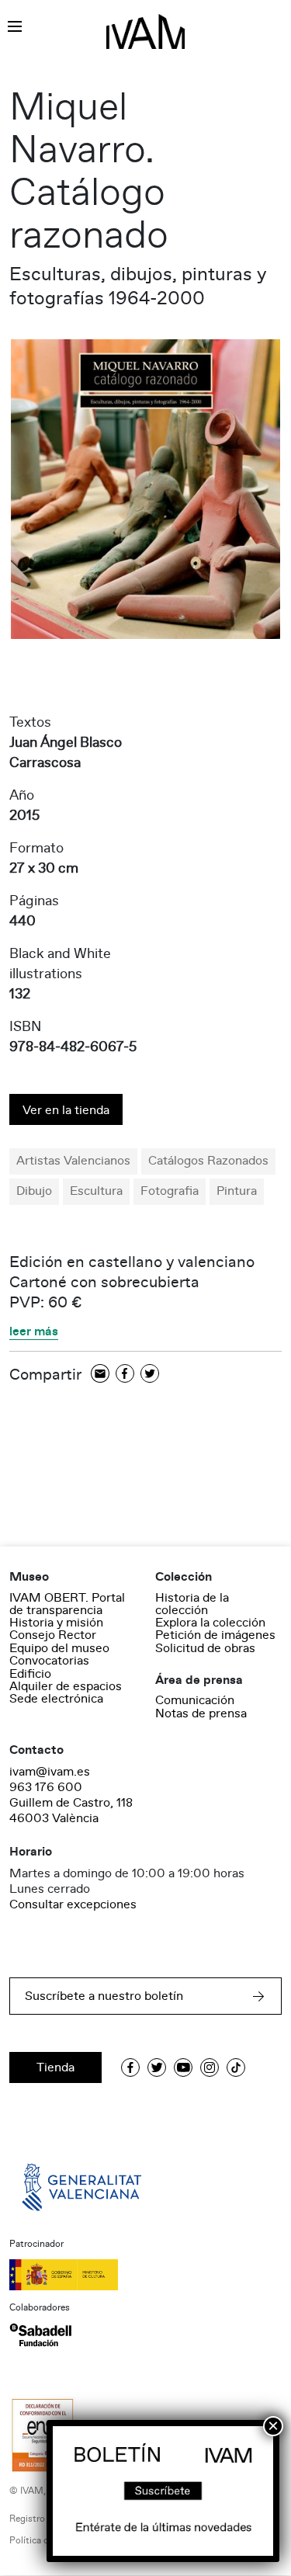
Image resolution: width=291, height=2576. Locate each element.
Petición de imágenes (215, 1635)
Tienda (55, 2067)
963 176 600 (46, 1787)
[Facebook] (125, 1375)
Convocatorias (49, 1661)
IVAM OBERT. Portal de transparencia (67, 1604)
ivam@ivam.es (50, 1772)
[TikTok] (236, 2067)
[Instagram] (210, 2067)
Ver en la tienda (66, 1110)
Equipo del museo (59, 1648)
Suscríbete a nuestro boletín (104, 1996)
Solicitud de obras (205, 1648)
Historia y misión (56, 1623)
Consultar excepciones (73, 1904)
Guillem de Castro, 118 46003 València (71, 1810)
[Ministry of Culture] (145, 2275)
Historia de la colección (192, 1604)
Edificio (30, 1674)
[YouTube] (183, 2067)
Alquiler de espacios (66, 1686)
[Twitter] (150, 1375)
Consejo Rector (53, 1635)
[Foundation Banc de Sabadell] (40, 2335)
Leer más (34, 1332)
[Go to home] (83, 2186)
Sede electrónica (56, 1699)
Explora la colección (210, 1623)
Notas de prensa (201, 1713)
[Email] (100, 1375)
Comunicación (195, 1700)
